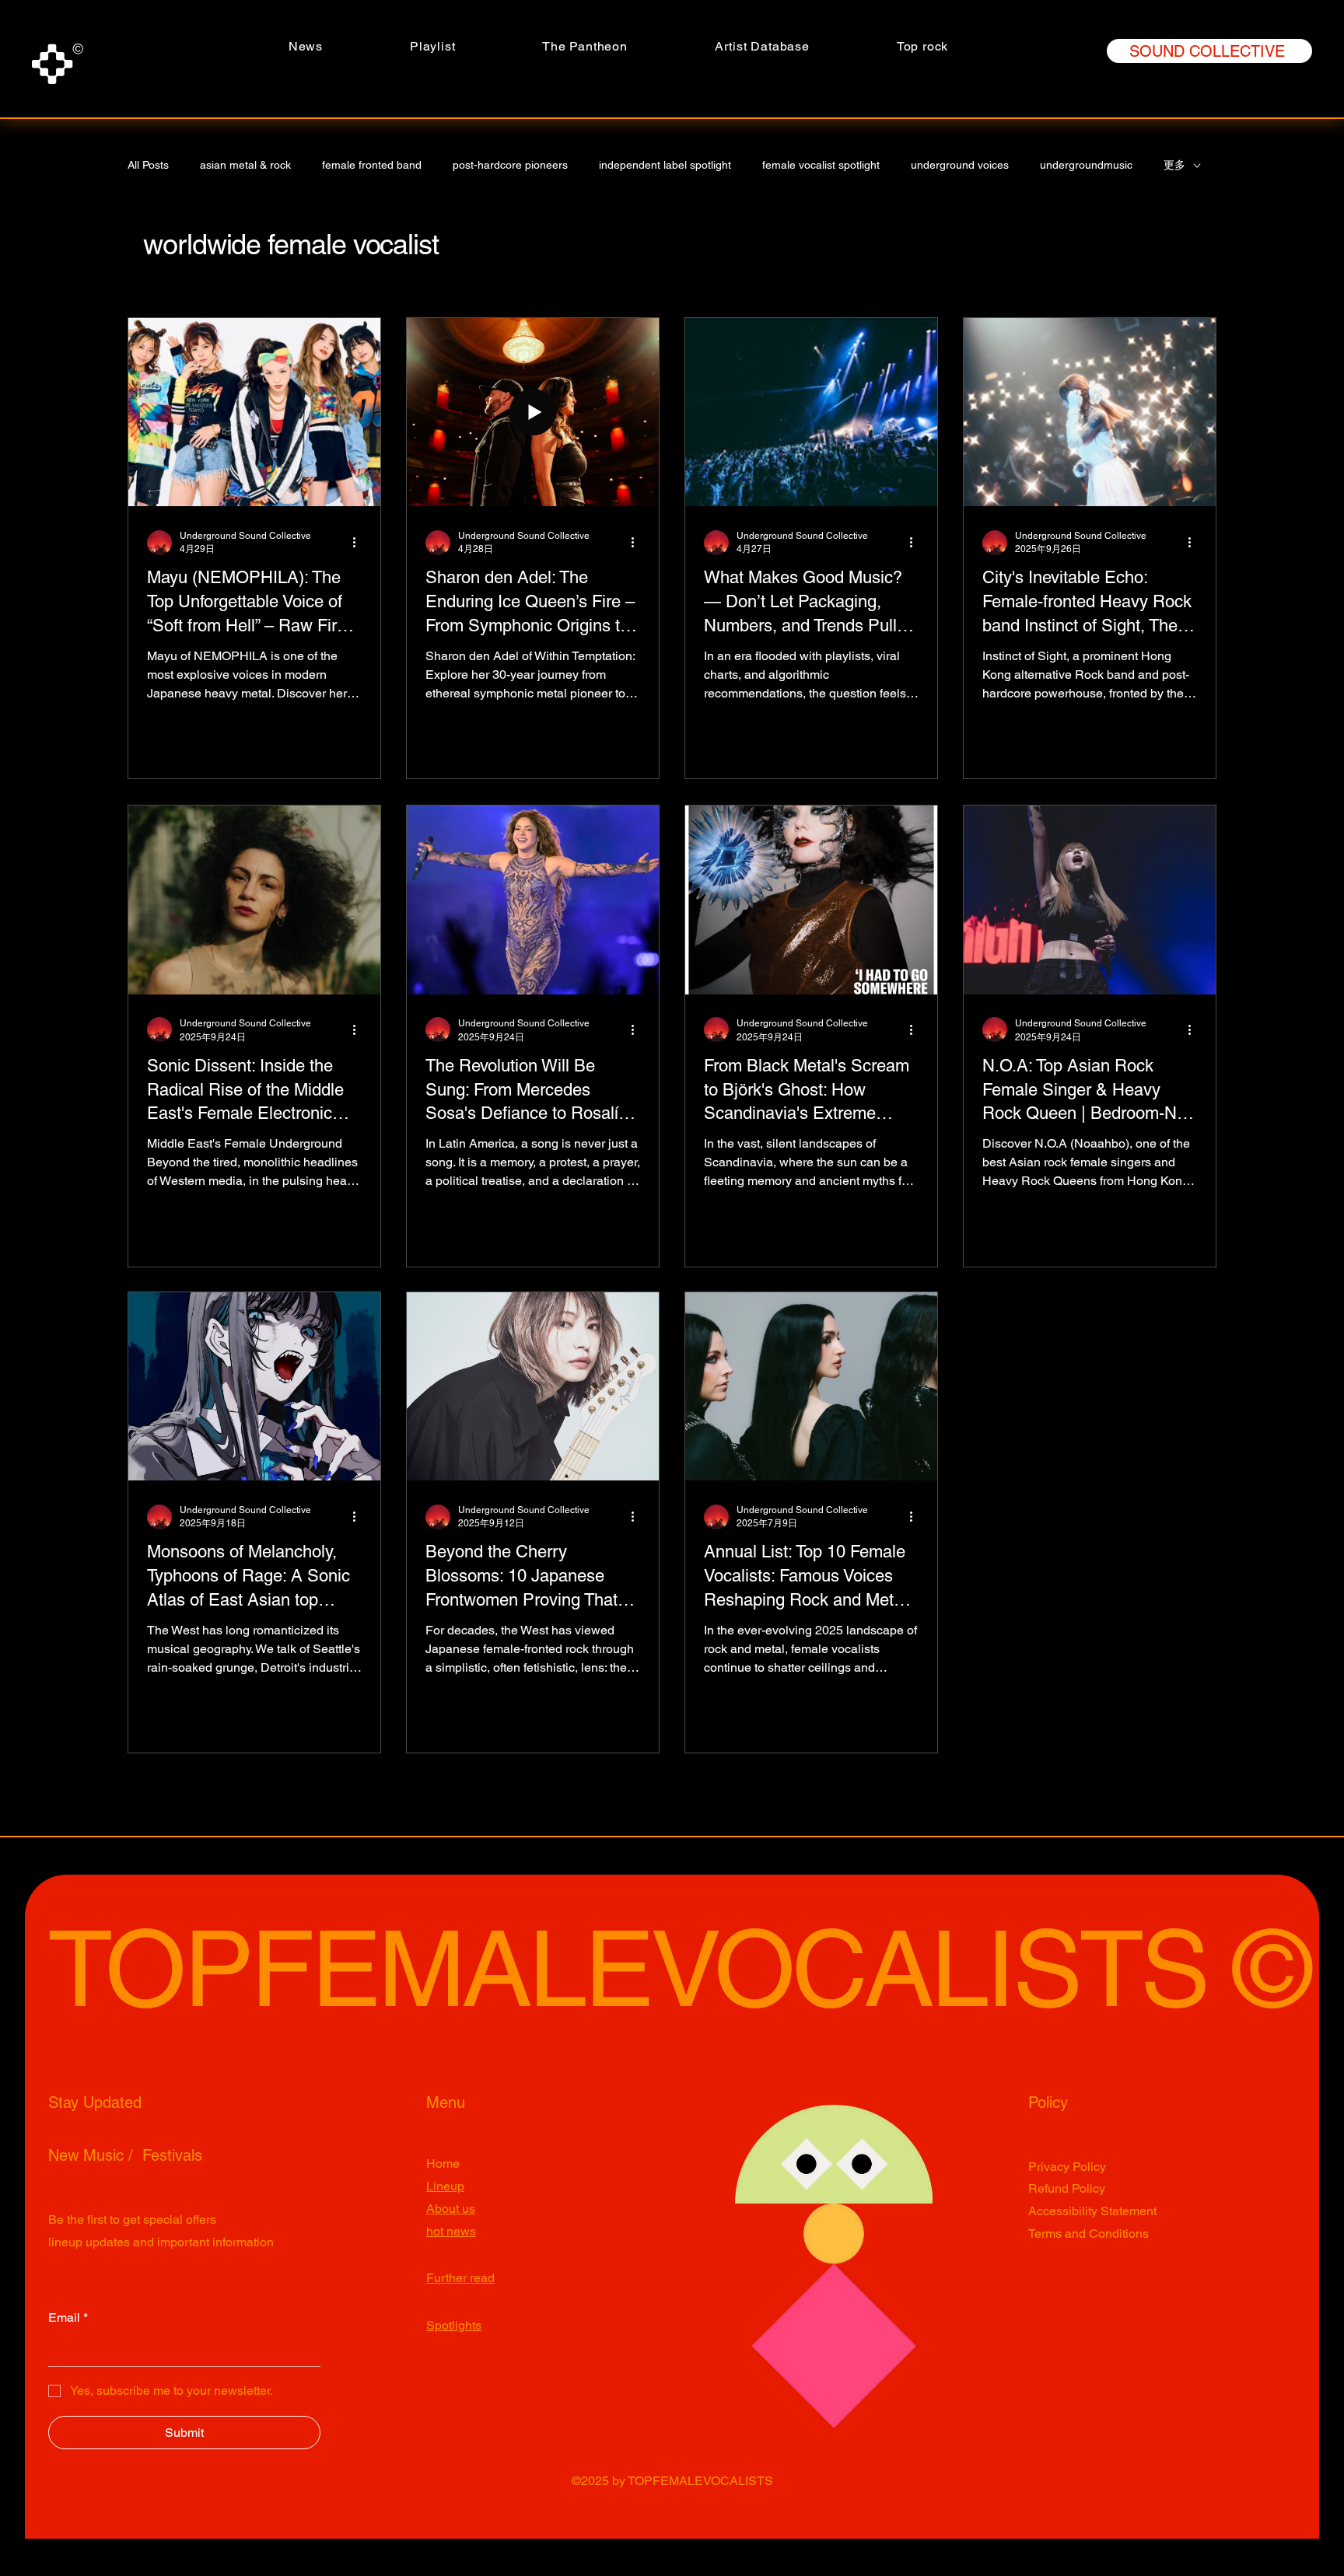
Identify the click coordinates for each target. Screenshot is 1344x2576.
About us (451, 2209)
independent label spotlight (665, 165)
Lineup (445, 2186)
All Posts (148, 165)
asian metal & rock (245, 165)
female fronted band (372, 165)
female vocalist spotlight (821, 165)
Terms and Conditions (1088, 2233)
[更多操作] (359, 543)
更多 (1174, 165)
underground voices (960, 165)
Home (443, 2164)
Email (68, 2317)
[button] (585, 46)
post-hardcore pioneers (510, 165)
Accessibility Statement (1092, 2211)
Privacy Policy (1067, 2167)
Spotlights (454, 2325)
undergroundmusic (1086, 165)
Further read (460, 2278)
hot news (451, 2231)
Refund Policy (1067, 2188)
